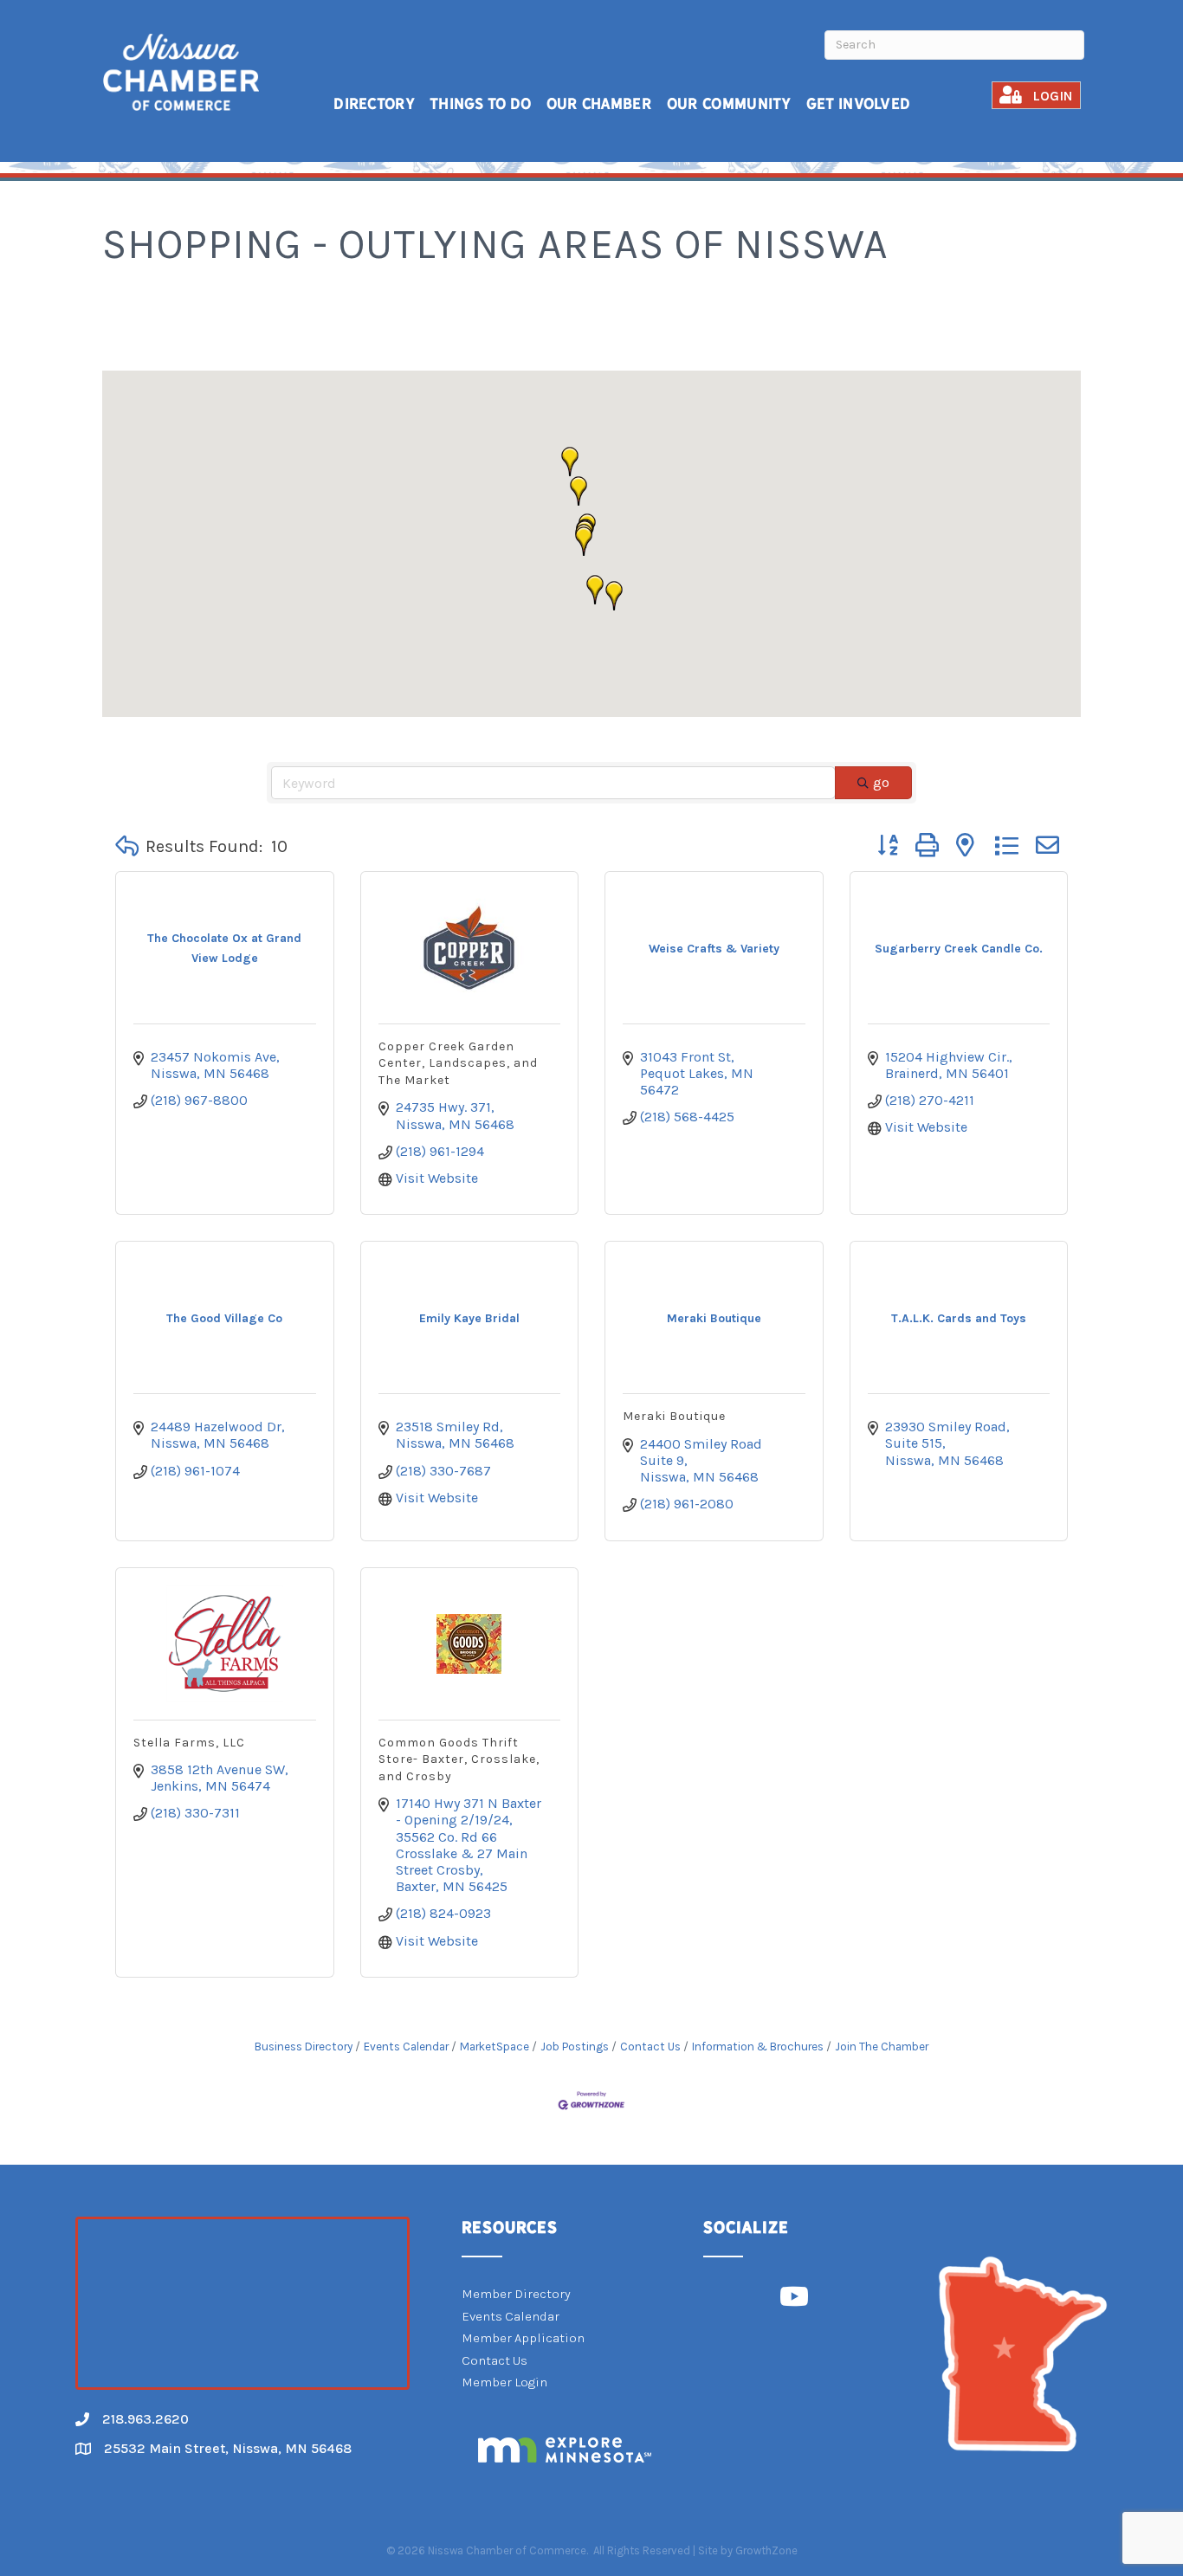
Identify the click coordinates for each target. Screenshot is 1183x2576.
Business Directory (304, 2047)
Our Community (729, 103)
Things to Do (481, 103)
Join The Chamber (882, 2047)
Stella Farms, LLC (189, 1743)
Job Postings (575, 2047)
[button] (579, 491)
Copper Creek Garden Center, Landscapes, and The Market (458, 1063)
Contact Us (650, 2047)
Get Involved (859, 103)
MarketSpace (495, 2047)
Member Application (523, 2338)
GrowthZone (766, 2550)
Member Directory (516, 2294)
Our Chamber (599, 103)
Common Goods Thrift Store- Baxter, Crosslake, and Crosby (459, 1759)
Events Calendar (406, 2047)
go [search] (881, 782)
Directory (374, 103)
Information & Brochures (758, 2047)
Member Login (504, 2382)
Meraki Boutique (674, 1416)
